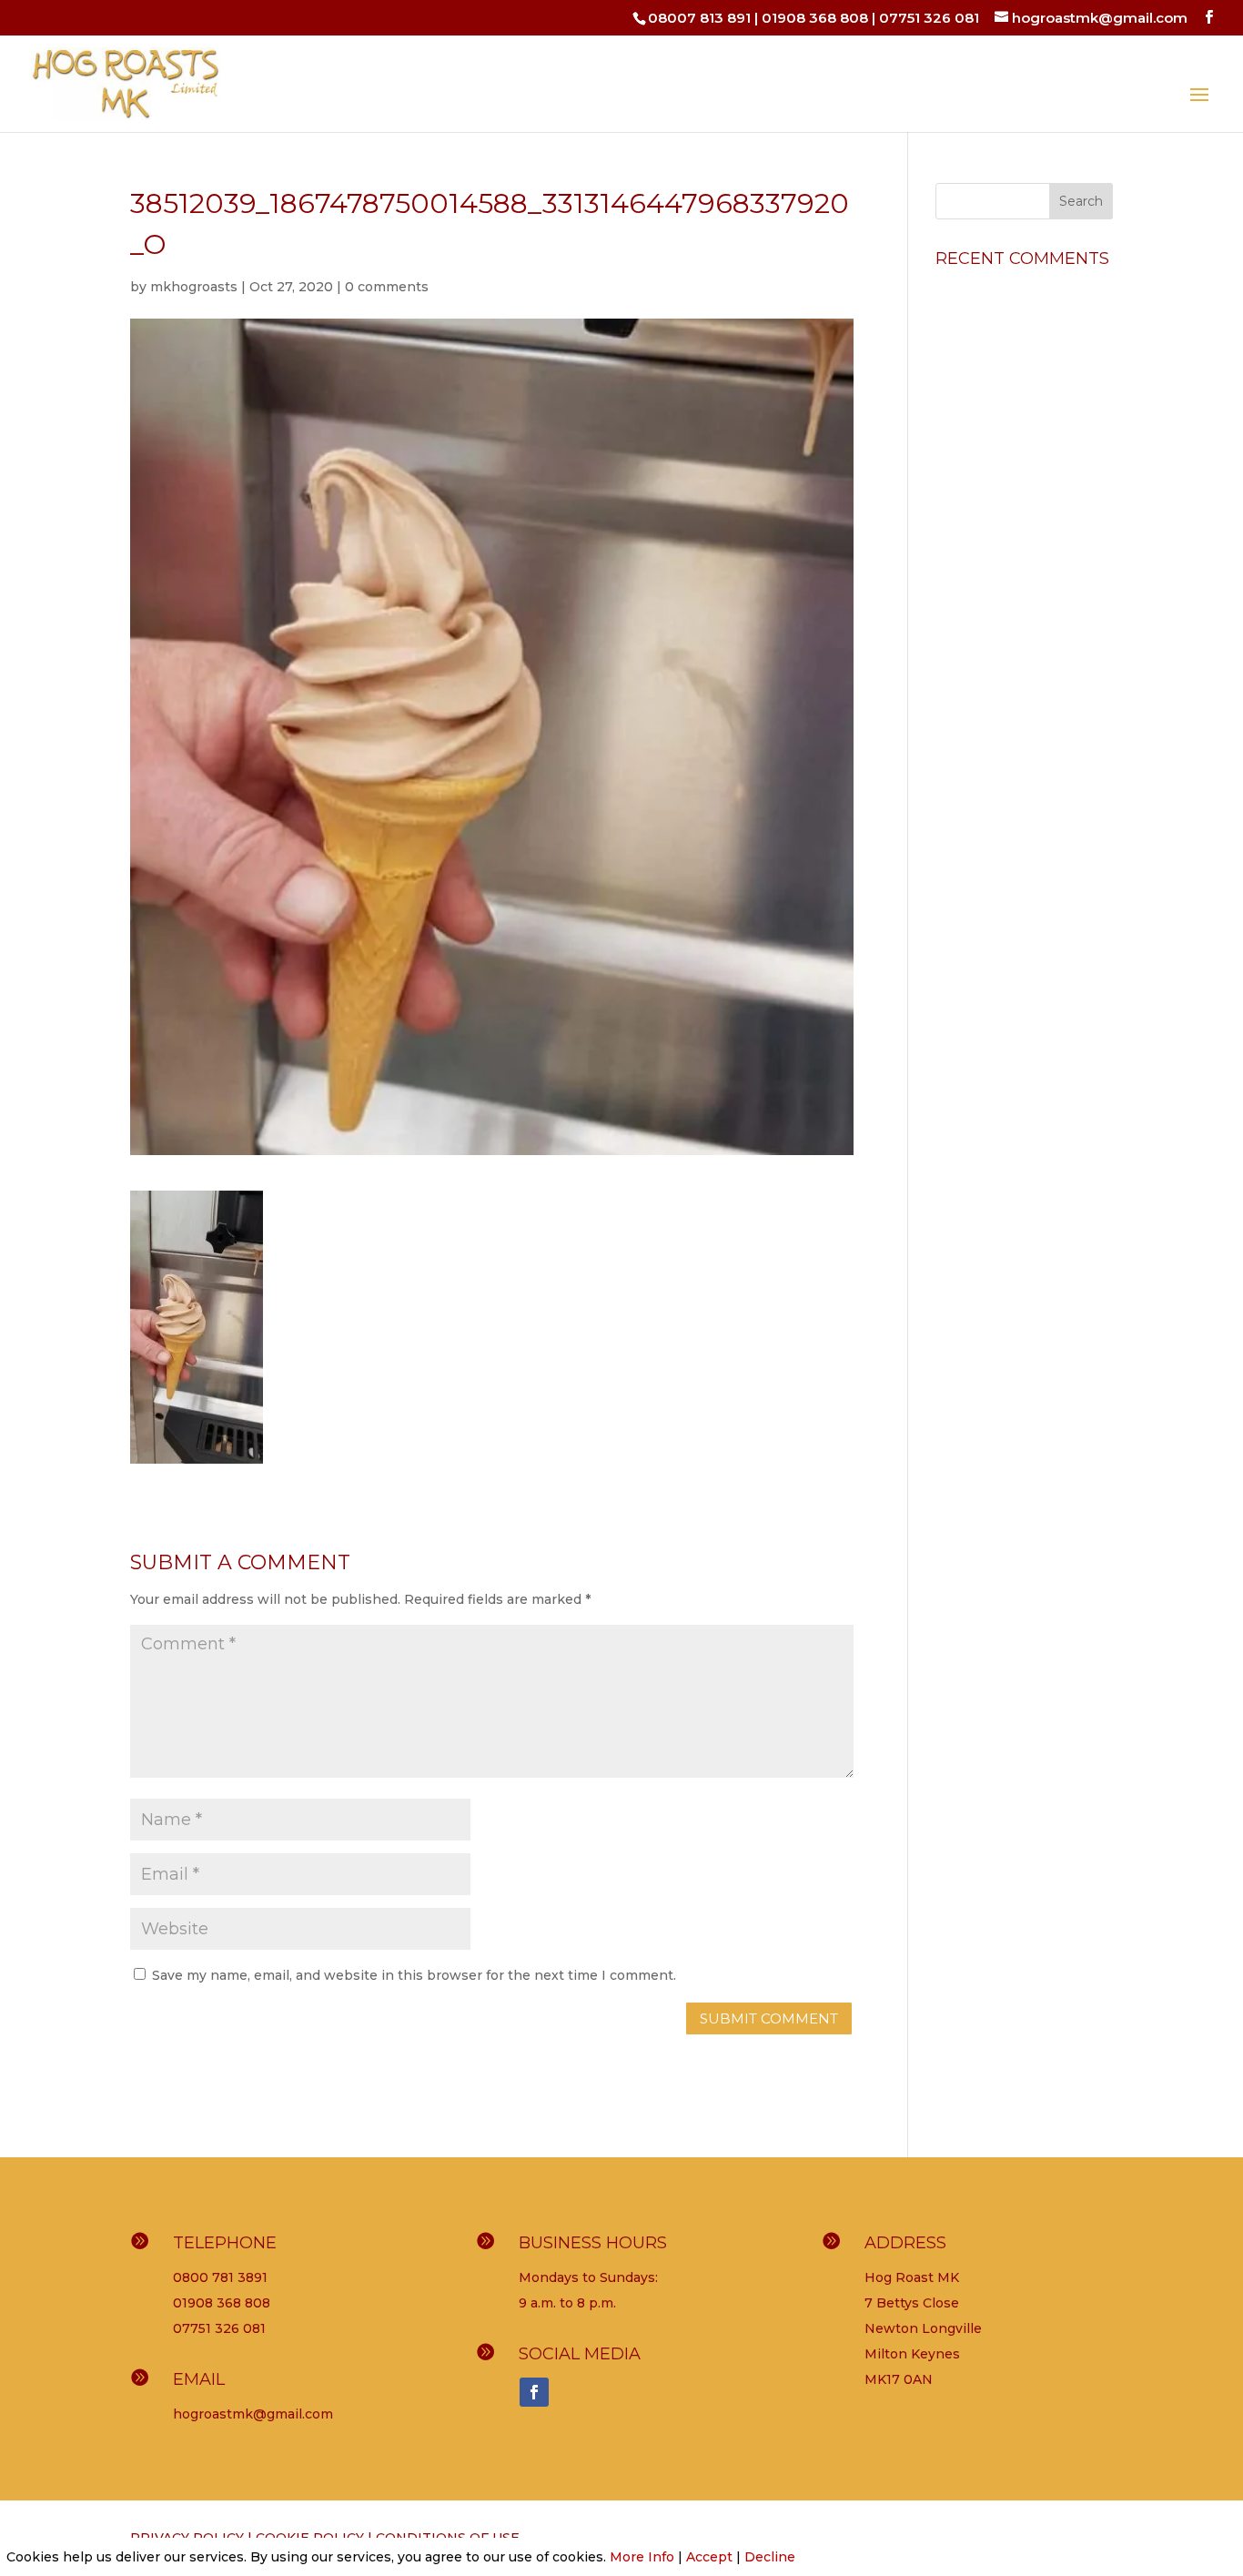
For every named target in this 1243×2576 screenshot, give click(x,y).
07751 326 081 (929, 18)
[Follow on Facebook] (534, 2392)
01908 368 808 (815, 18)
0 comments (387, 287)
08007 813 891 (699, 18)
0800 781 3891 (220, 2277)
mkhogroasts (194, 287)
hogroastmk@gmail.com (253, 2414)
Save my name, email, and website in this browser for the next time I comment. (414, 1975)
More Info (642, 2557)
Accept (709, 2557)
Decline (770, 2557)
